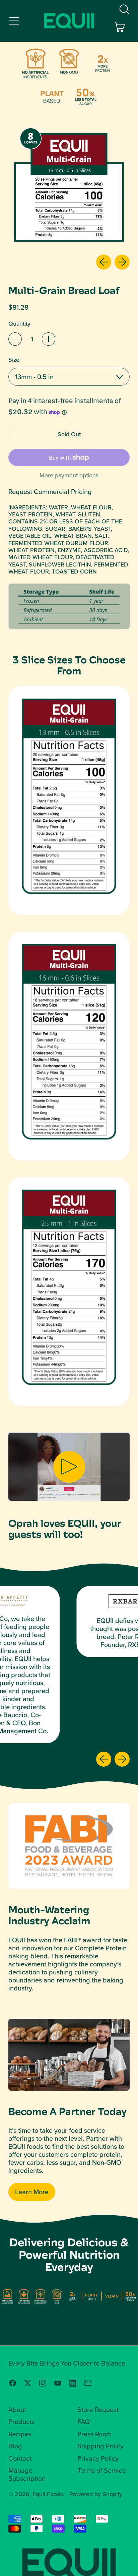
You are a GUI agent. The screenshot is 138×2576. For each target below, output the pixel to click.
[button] (124, 9)
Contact (20, 2458)
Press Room (94, 2434)
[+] (49, 339)
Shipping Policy (100, 2446)
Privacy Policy (98, 2458)
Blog (15, 2446)
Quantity (19, 324)
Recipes (20, 2434)
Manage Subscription (27, 2474)
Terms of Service (102, 2470)
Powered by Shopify (96, 2494)
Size (14, 360)
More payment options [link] (69, 475)
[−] (15, 339)
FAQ (84, 2422)
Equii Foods (48, 2494)
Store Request (98, 2410)
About (17, 2410)
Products (21, 2422)
